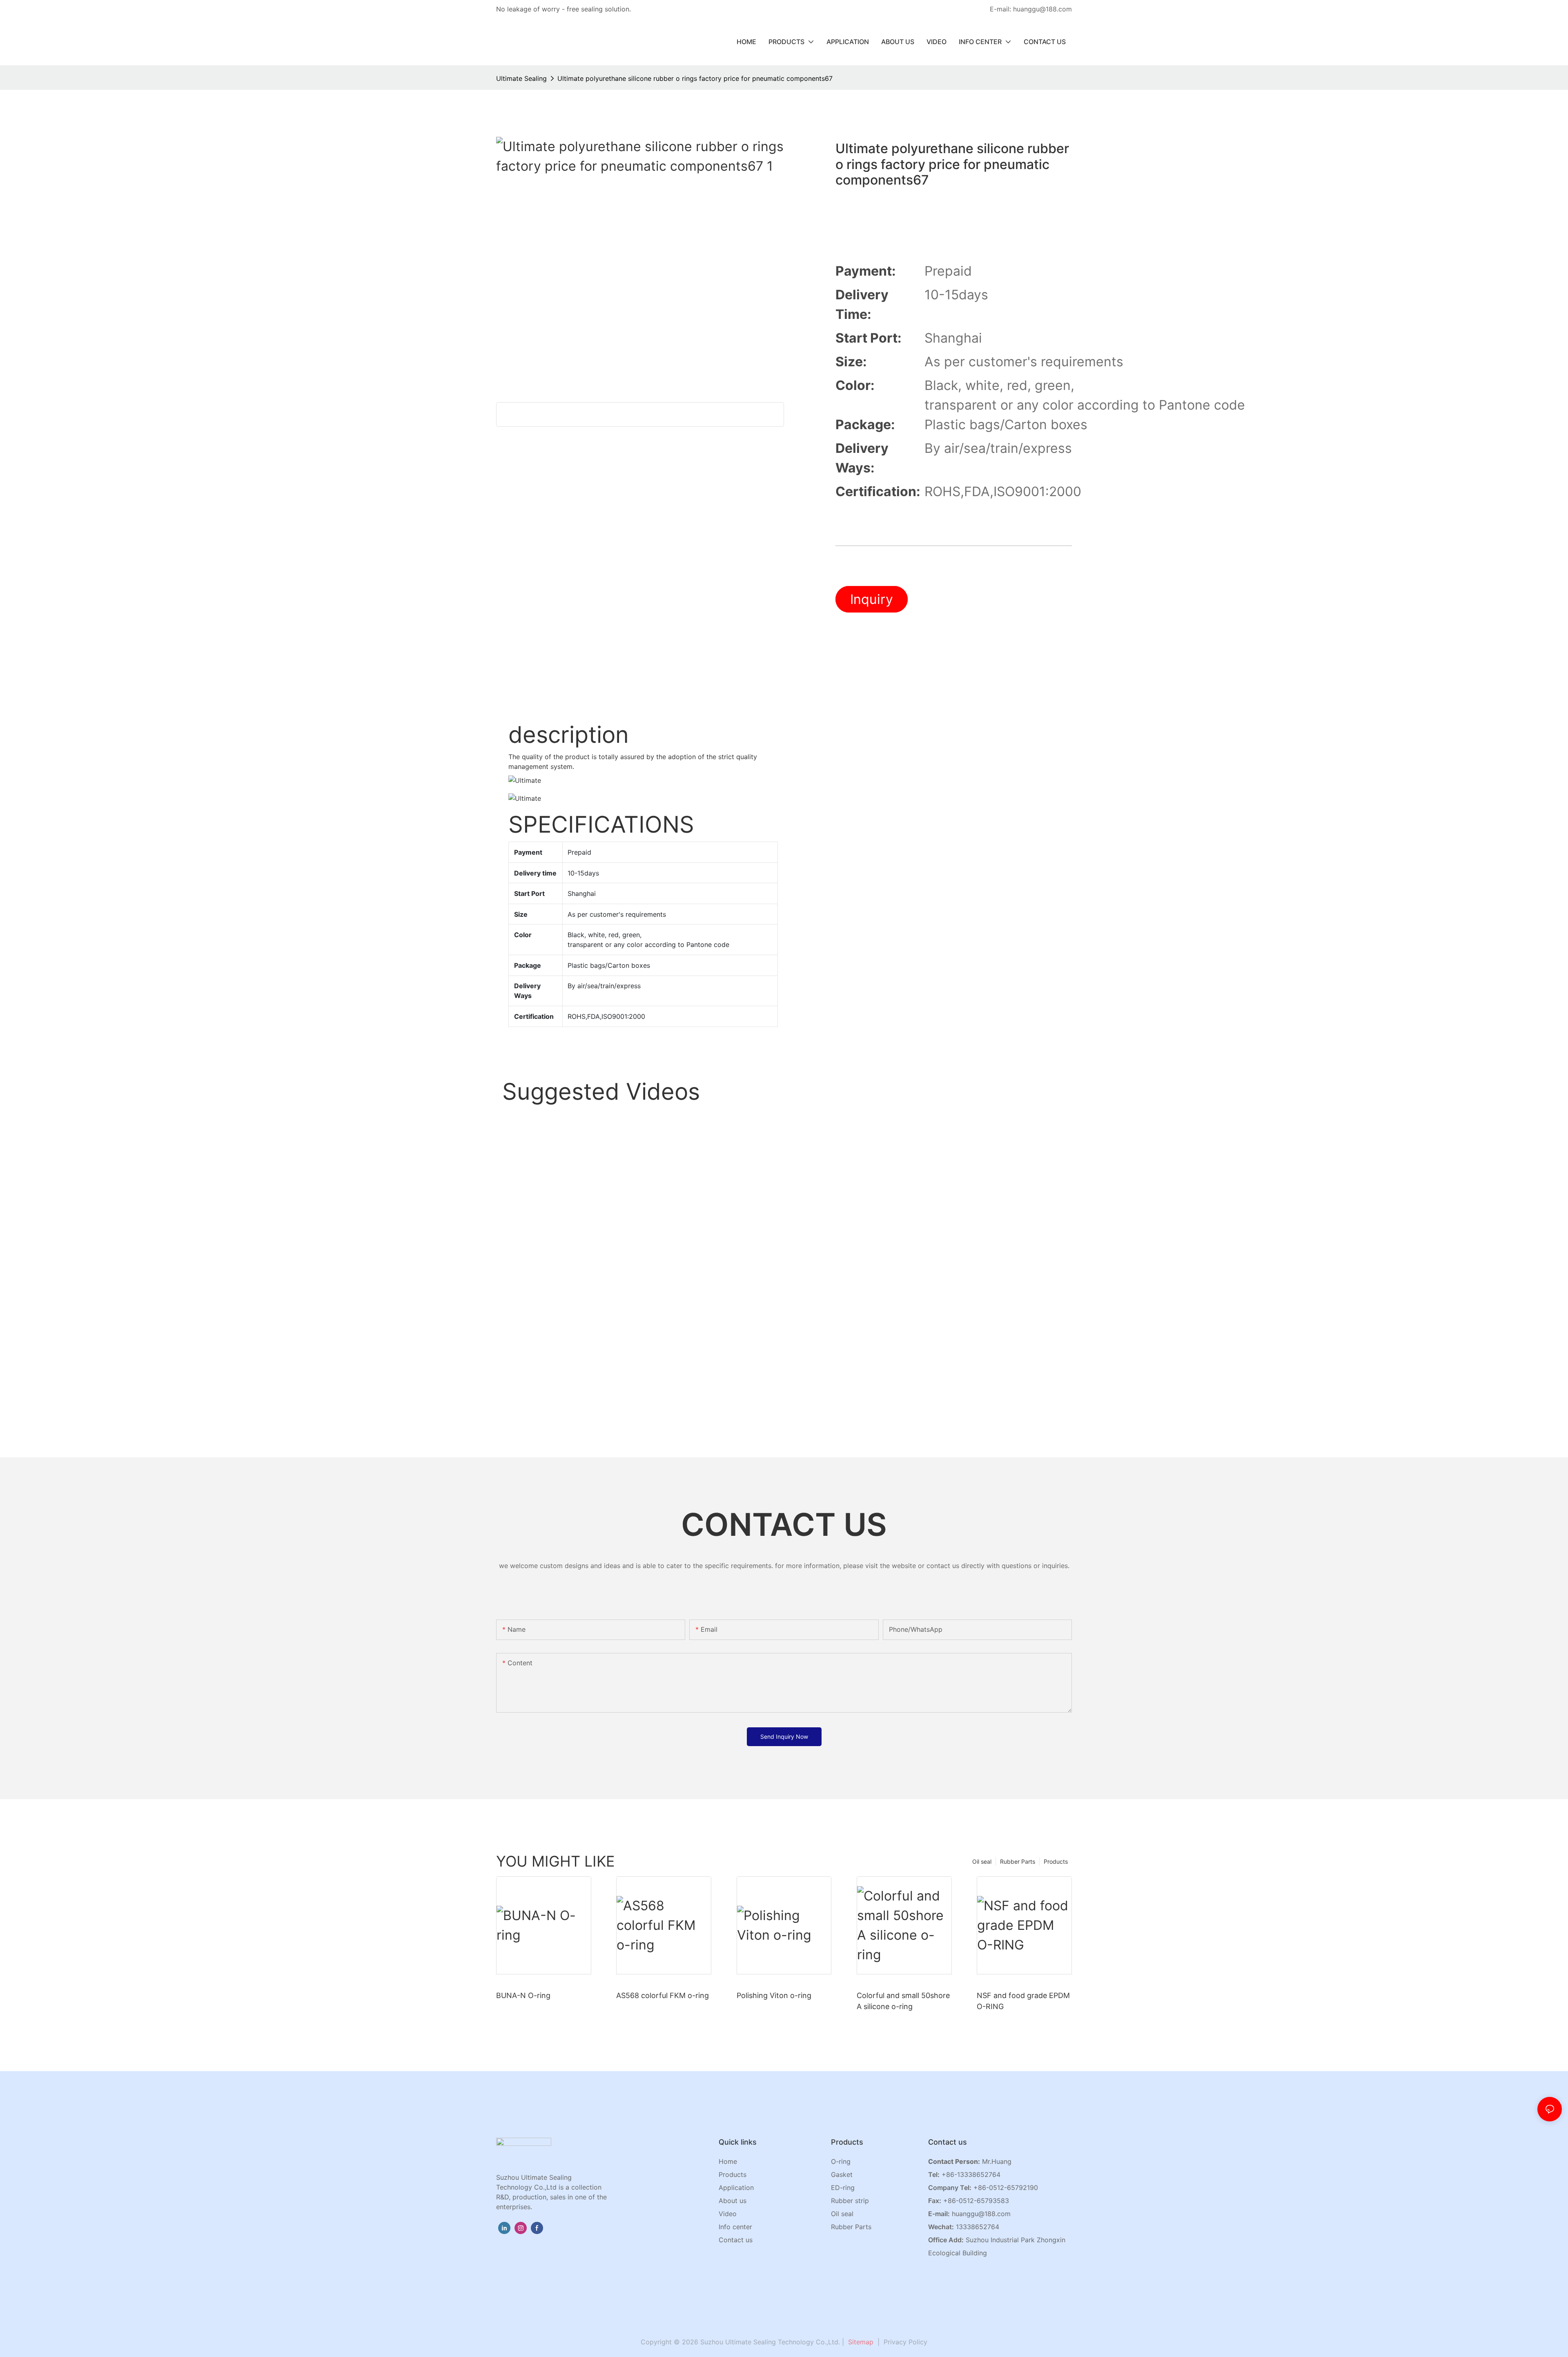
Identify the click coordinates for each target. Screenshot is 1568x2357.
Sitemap (860, 2342)
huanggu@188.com (981, 2214)
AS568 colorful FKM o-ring (663, 1995)
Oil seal (982, 1861)
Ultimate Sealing (521, 78)
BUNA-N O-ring (523, 1995)
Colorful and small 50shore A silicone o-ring (903, 2001)
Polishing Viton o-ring (774, 1995)
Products (1056, 1861)
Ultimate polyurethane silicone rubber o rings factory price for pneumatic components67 (695, 78)
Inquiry (872, 599)
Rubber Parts (1018, 1861)
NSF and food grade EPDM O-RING (1023, 2001)
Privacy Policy (905, 2342)
